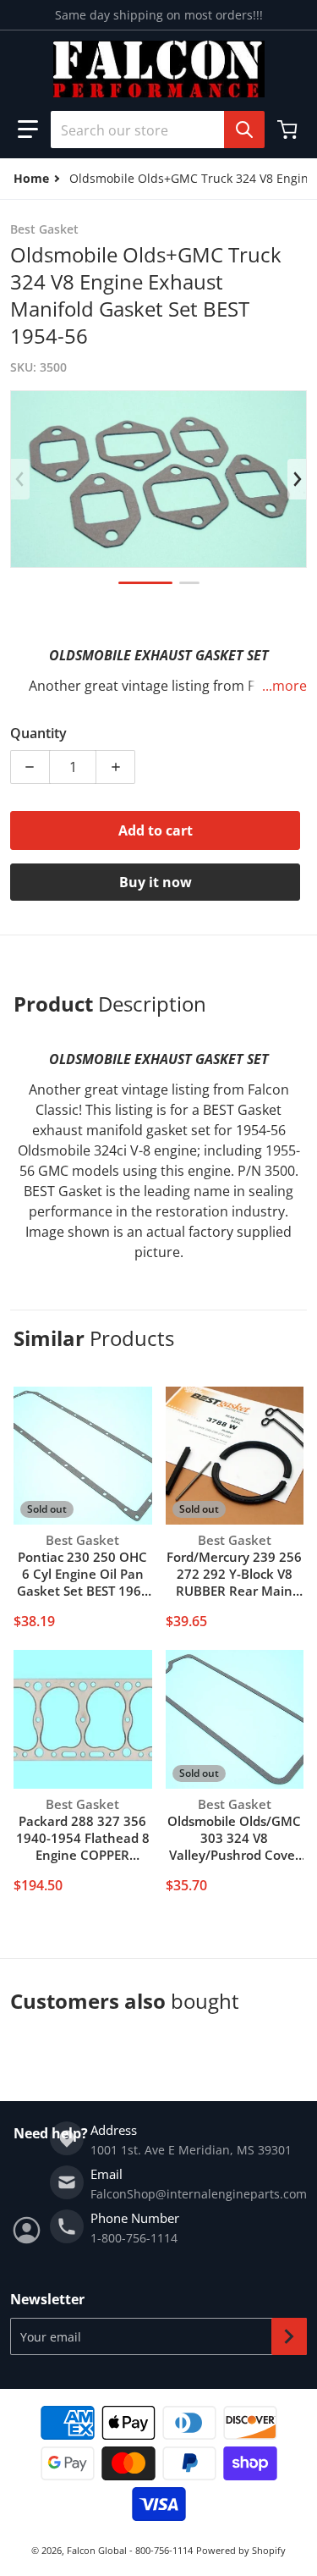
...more (284, 686)
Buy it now (156, 882)
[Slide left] (20, 479)
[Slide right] (297, 479)
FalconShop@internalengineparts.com (199, 2194)
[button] (28, 130)
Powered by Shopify (241, 2550)
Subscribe (289, 2336)
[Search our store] (244, 130)
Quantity (38, 733)
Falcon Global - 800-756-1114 (130, 2550)
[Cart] (289, 130)
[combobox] (151, 130)
